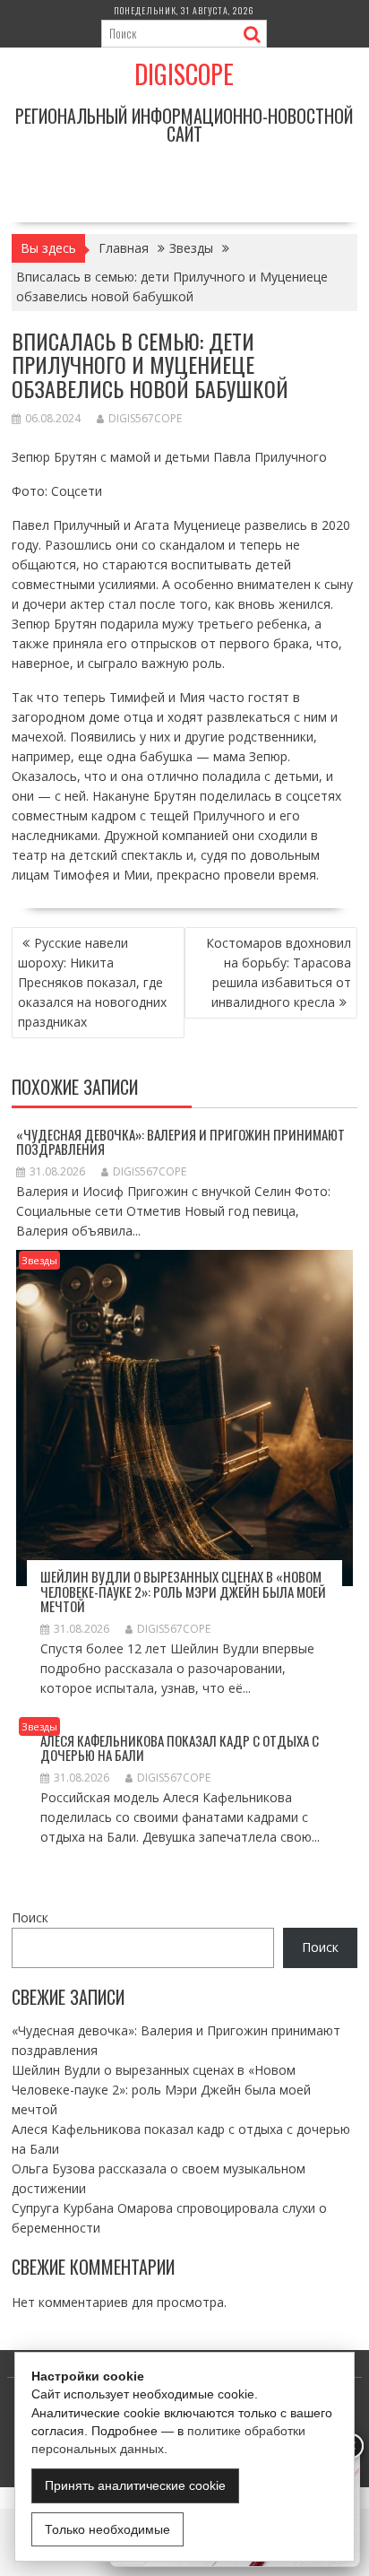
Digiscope (184, 74)
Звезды (39, 1260)
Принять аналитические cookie (135, 2485)
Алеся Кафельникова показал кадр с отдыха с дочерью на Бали (180, 1748)
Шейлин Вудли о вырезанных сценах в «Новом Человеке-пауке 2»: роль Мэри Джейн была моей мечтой (183, 1591)
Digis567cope (145, 418)
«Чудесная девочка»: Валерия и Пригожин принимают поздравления (180, 1142)
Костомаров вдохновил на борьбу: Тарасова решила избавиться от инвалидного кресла (279, 972)
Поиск (30, 1917)
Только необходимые (107, 2529)
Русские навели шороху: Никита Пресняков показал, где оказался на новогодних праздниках (92, 982)
